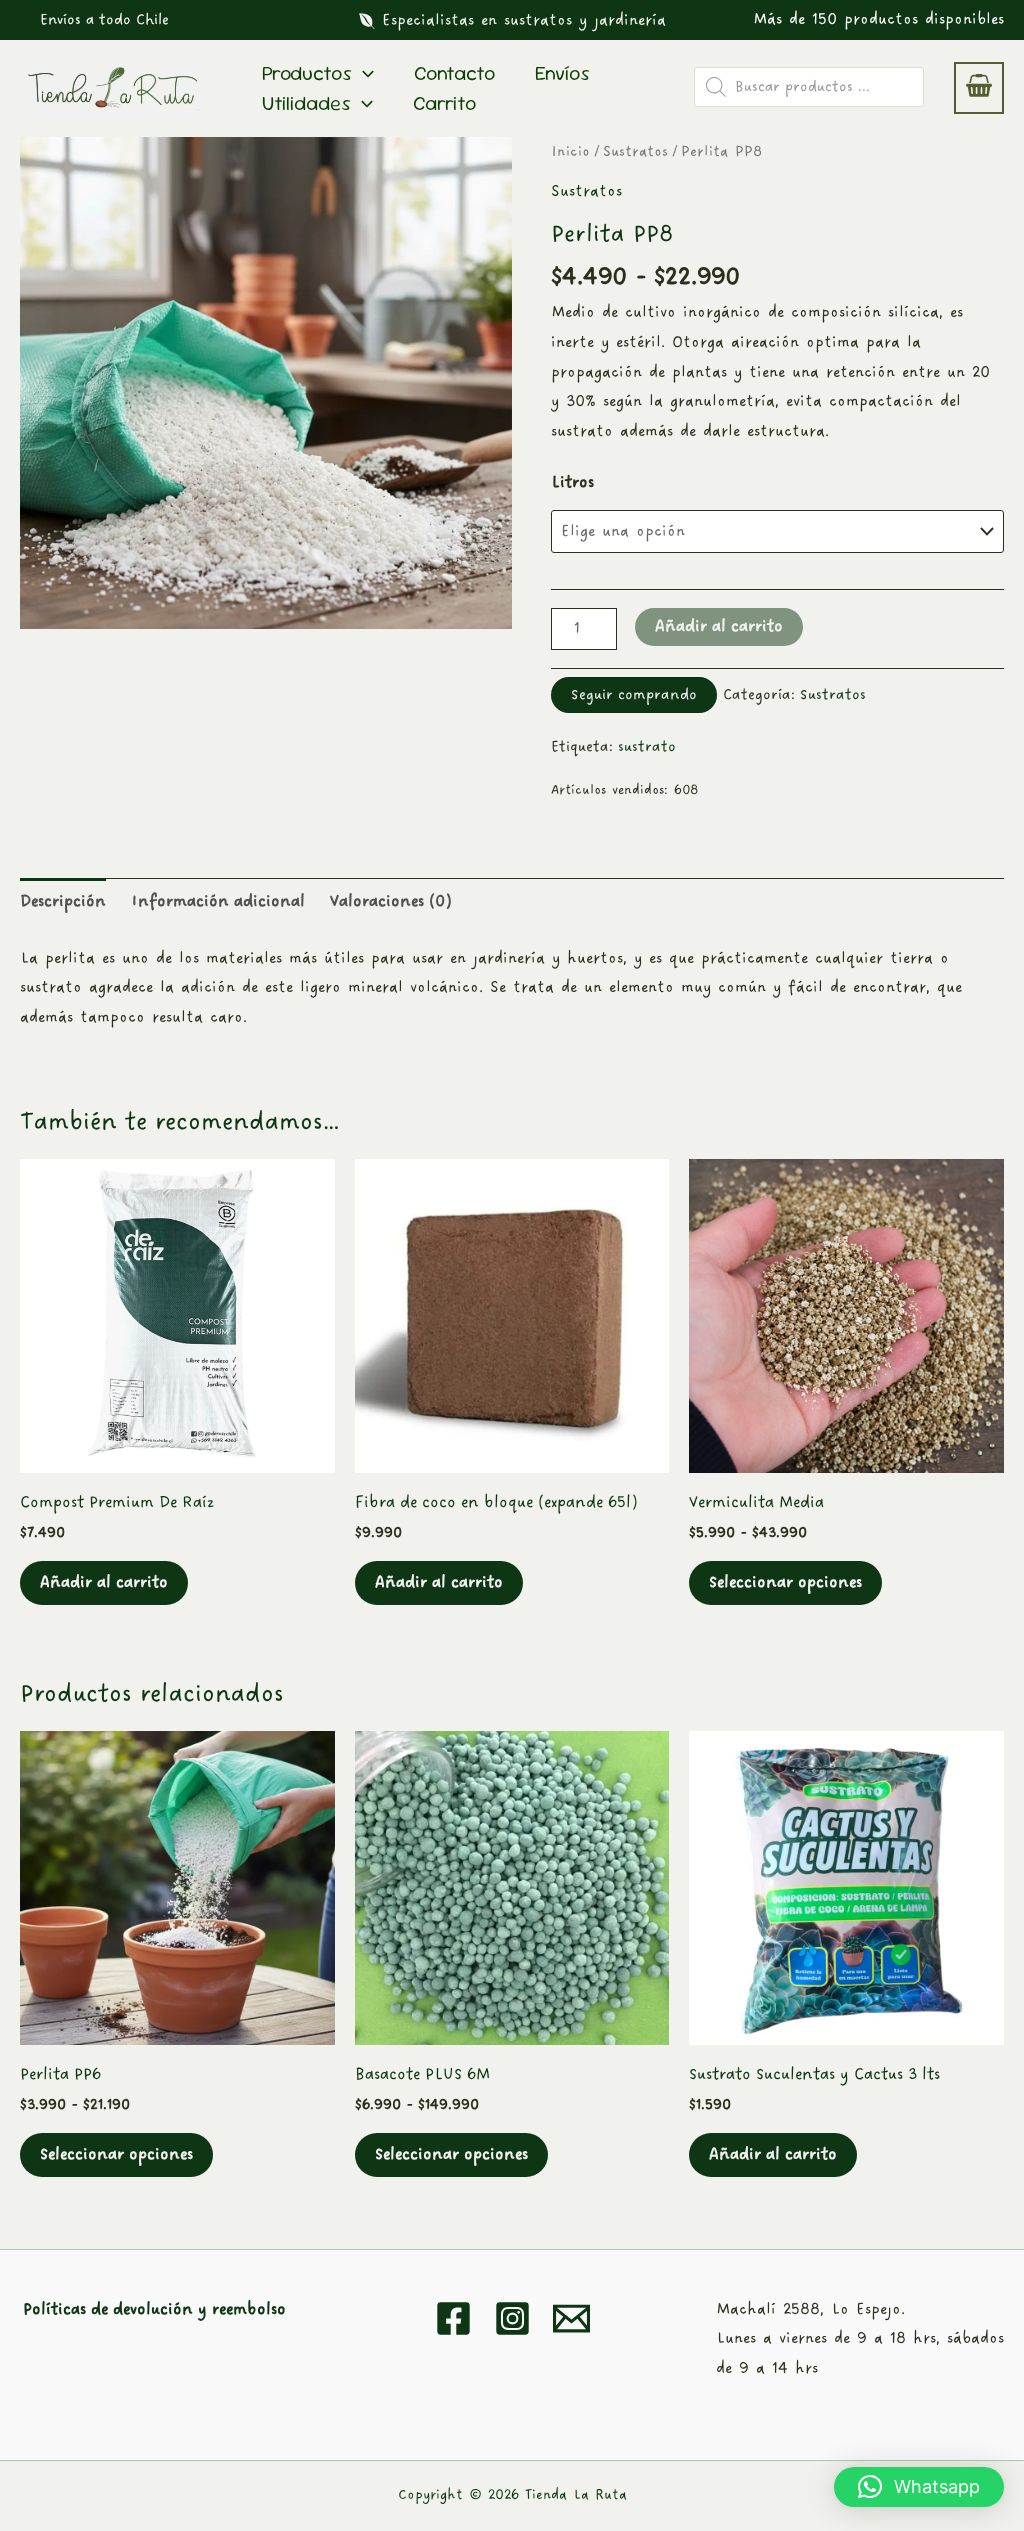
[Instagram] (512, 2318)
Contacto (454, 73)
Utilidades (306, 103)
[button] (104, 20)
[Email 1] (571, 2318)
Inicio (570, 151)
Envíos (562, 73)
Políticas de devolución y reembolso (154, 2309)
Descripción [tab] (63, 901)
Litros (572, 482)
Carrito (444, 103)
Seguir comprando (634, 695)
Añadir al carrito (719, 626)
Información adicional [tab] (218, 901)
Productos (307, 73)
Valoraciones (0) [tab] (390, 901)
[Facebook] (453, 2318)
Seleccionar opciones (785, 1582)
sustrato (647, 747)
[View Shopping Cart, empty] (979, 88)
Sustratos (635, 151)
